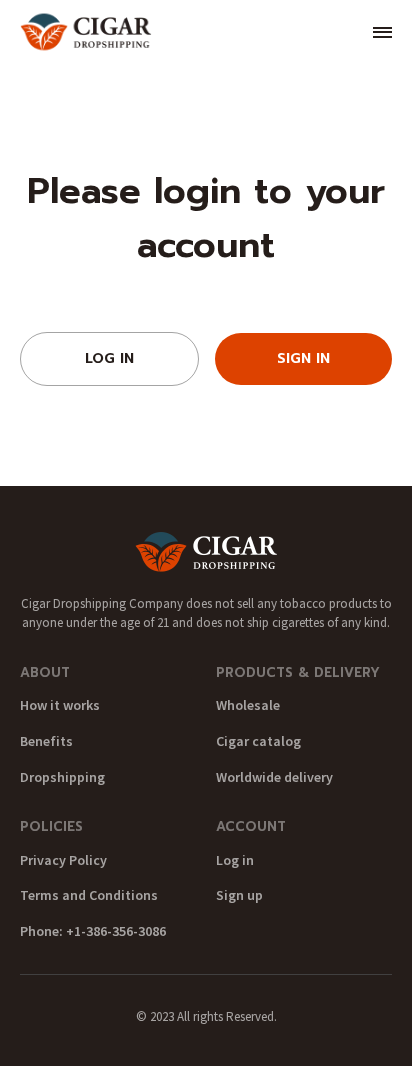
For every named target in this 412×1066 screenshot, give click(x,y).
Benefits (46, 741)
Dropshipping (62, 777)
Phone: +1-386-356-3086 (93, 931)
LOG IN (109, 358)
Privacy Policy (63, 860)
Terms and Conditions (89, 895)
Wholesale (248, 705)
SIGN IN (303, 358)
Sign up (239, 895)
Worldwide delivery (274, 777)
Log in (235, 860)
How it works (60, 705)
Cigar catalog (258, 741)
